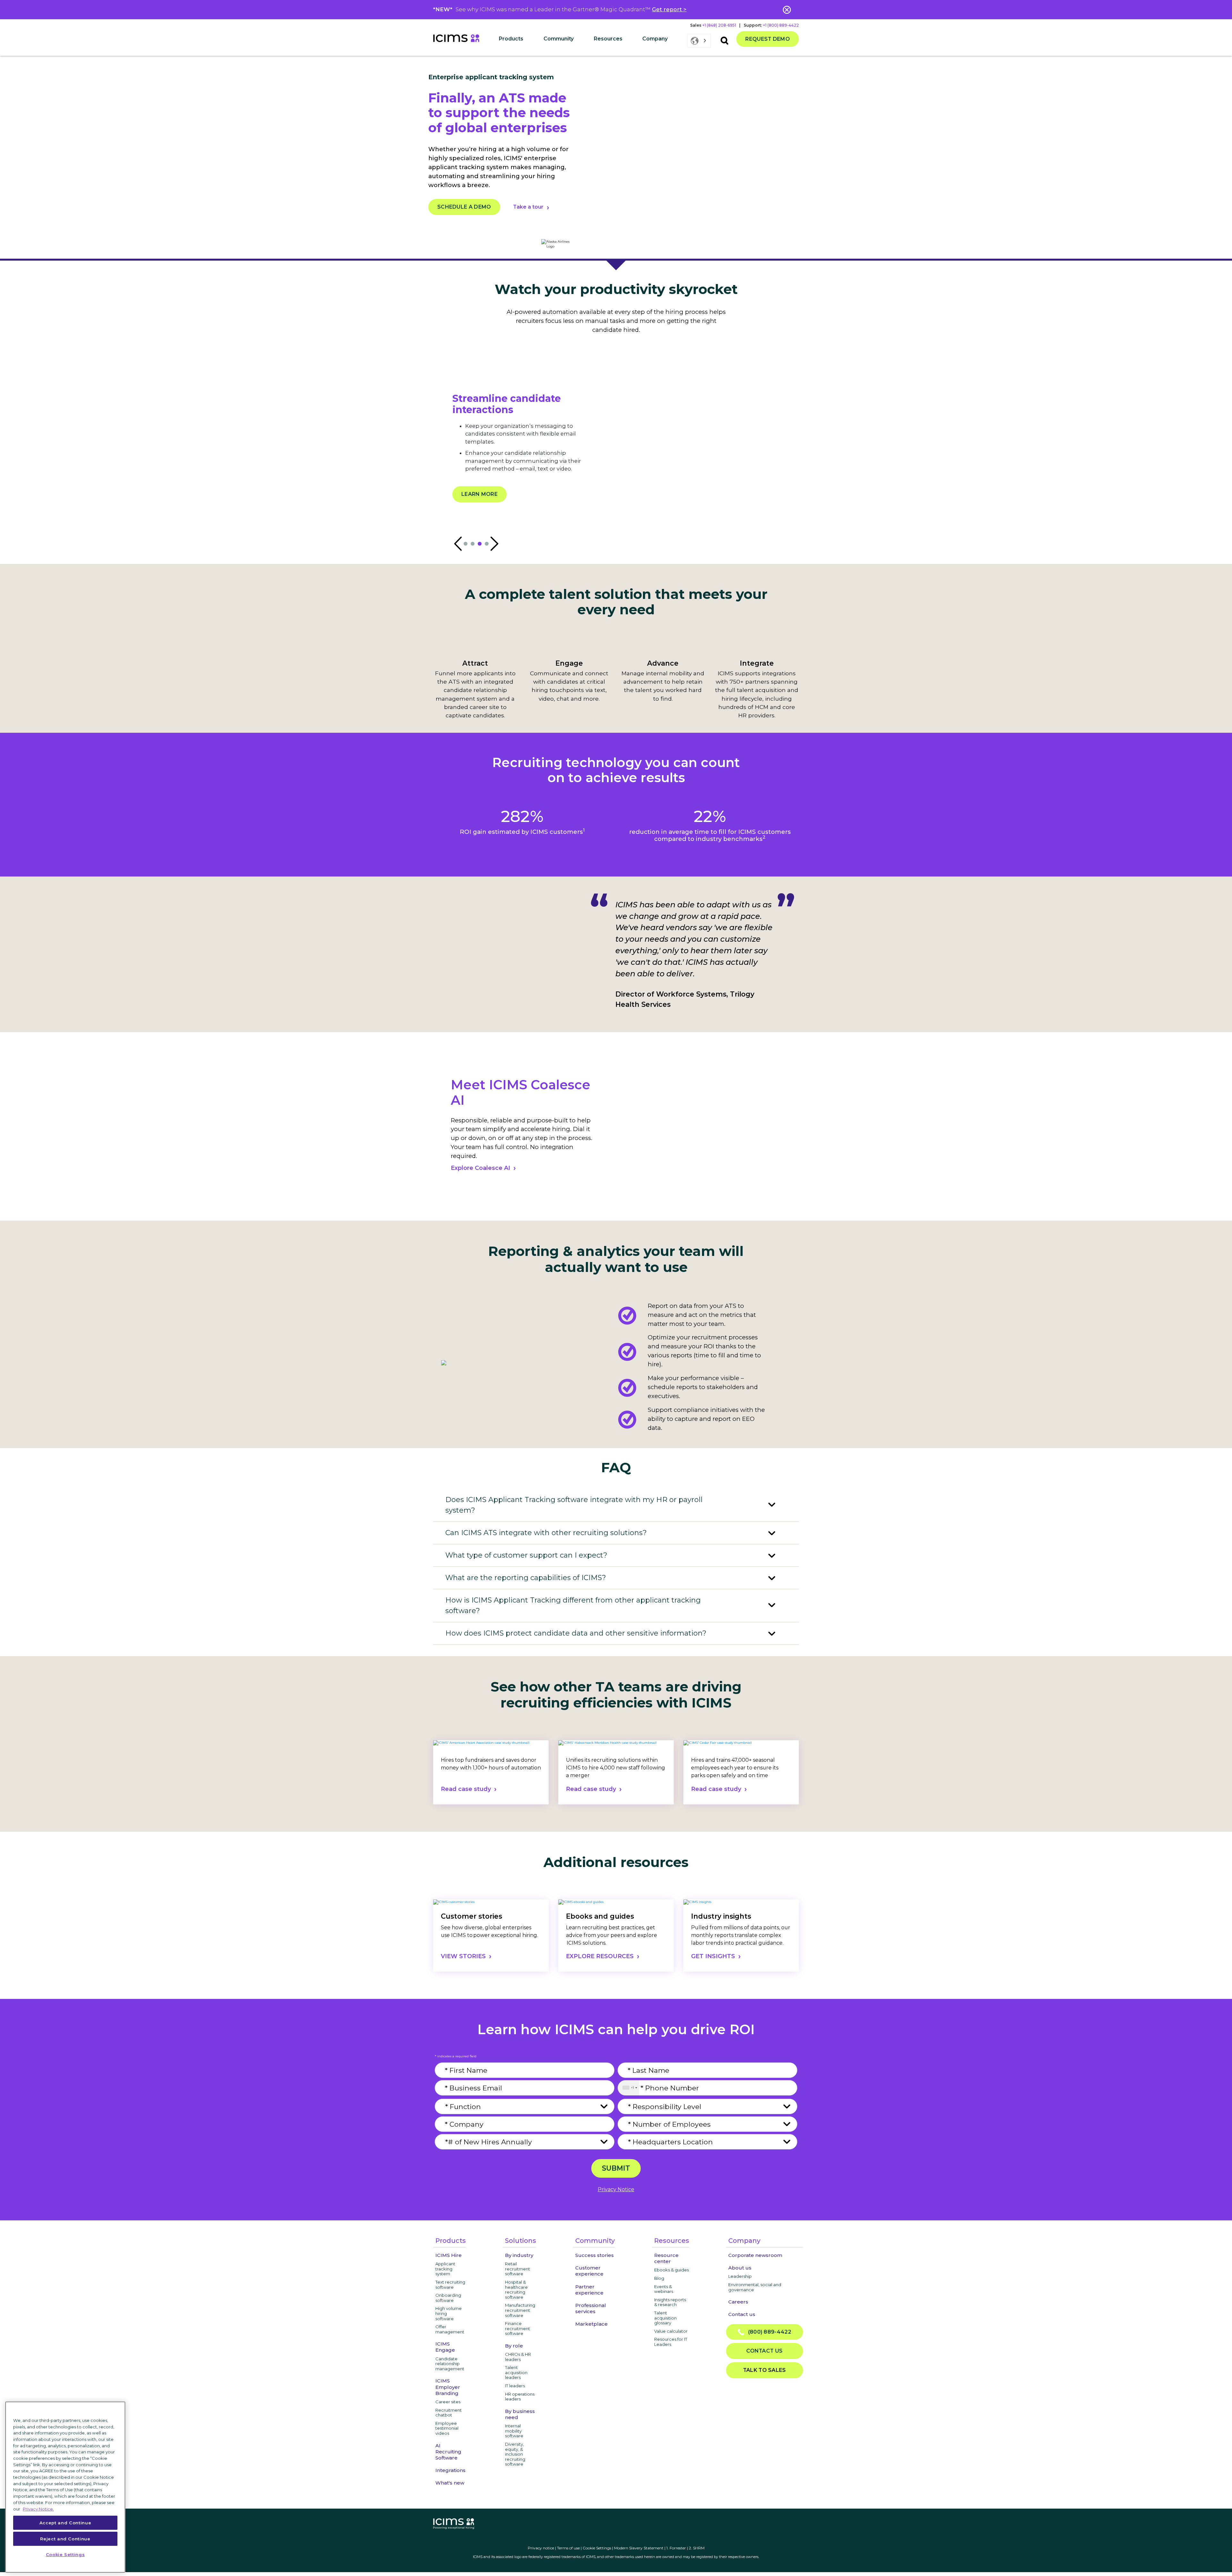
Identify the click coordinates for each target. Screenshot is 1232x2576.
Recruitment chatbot (449, 2413)
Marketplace (591, 2324)
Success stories (595, 2255)
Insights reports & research (670, 2302)
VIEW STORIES (463, 1956)
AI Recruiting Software (448, 2452)
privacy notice (616, 2189)
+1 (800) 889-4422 (781, 25)
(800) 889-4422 (768, 2332)
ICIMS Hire (449, 2255)
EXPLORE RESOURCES (600, 1956)
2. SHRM (697, 2548)
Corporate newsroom (755, 2255)
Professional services (591, 2308)
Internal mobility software (514, 2431)
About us (740, 2268)
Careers (738, 2302)
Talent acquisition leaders (516, 2372)
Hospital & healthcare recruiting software (516, 2290)
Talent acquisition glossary (665, 2318)
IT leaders (515, 2386)
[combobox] (628, 2088)
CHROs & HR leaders (518, 2357)
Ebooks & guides (672, 2270)
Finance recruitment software (518, 2328)
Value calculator (671, 2331)
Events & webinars (664, 2289)
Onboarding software (448, 2298)
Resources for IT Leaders (671, 2342)
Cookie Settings (597, 2548)
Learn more (479, 512)
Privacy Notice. (38, 2509)
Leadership (740, 2276)
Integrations (450, 2470)
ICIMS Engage (445, 2347)
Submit (616, 2168)
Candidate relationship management (450, 2364)
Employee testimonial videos (447, 2428)
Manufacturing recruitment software (520, 2310)
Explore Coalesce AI (480, 1168)
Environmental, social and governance (755, 2287)
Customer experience (589, 2271)
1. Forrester (676, 2548)
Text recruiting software (450, 2285)
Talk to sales (765, 2370)
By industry (519, 2255)
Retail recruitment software (518, 2269)
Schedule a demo (464, 207)
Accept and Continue (65, 2522)
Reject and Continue (65, 2538)
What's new (450, 2483)
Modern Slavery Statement (639, 2548)
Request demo (768, 39)
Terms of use (568, 2548)
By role (514, 2346)
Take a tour (528, 207)
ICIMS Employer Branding (448, 2387)
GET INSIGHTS (713, 1956)
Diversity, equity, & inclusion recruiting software (515, 2454)
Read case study (466, 1789)
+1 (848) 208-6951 (719, 25)
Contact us (742, 2314)
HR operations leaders (520, 2397)
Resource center (666, 2258)
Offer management (450, 2329)
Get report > (669, 9)
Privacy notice (541, 2548)
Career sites (448, 2402)
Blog (659, 2278)
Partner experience (589, 2290)
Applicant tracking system (445, 2269)
